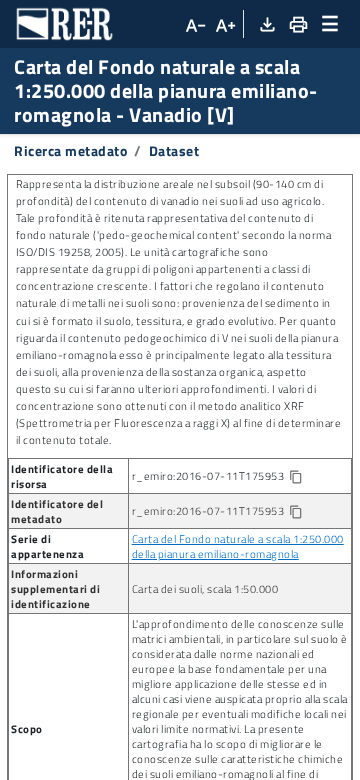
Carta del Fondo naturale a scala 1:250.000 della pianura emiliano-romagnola (238, 546)
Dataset (174, 150)
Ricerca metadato (70, 150)
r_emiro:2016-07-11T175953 (233, 476)
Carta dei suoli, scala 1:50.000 (205, 588)
